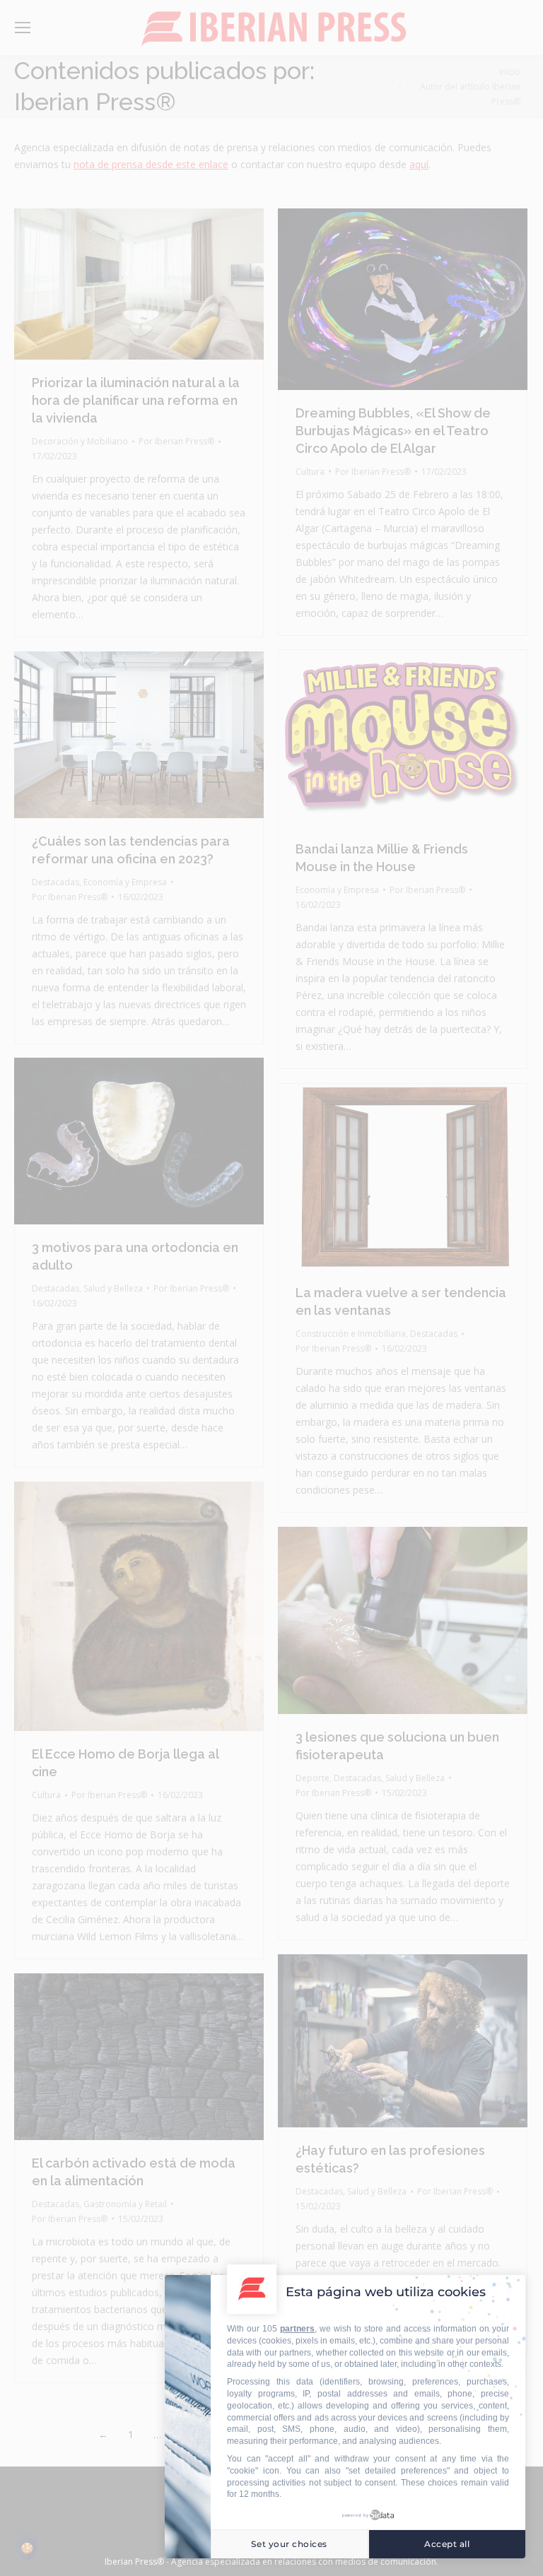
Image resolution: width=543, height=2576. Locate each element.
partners (297, 2329)
